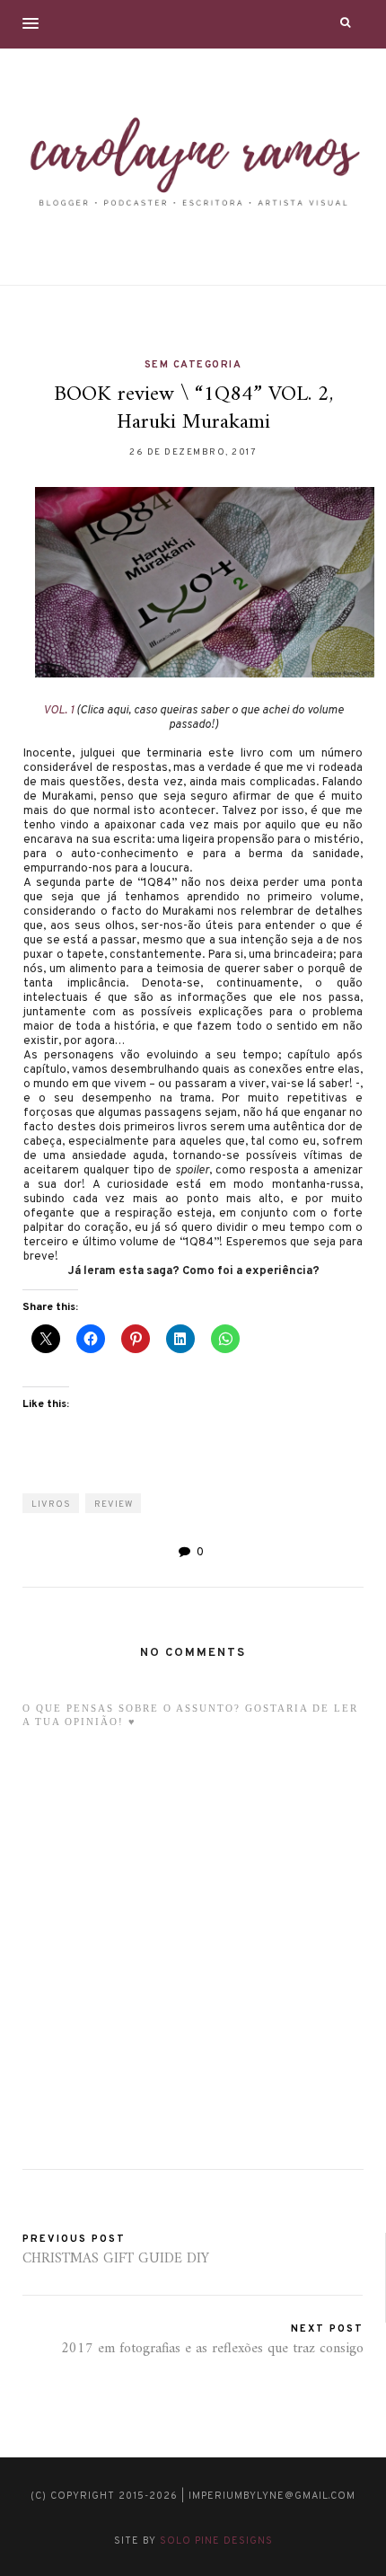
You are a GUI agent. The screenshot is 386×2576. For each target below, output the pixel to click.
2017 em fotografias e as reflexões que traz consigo (212, 2349)
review (114, 1505)
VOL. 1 (58, 711)
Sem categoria (193, 365)
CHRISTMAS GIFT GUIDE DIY (116, 2259)
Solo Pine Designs (216, 2541)
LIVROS (51, 1505)
